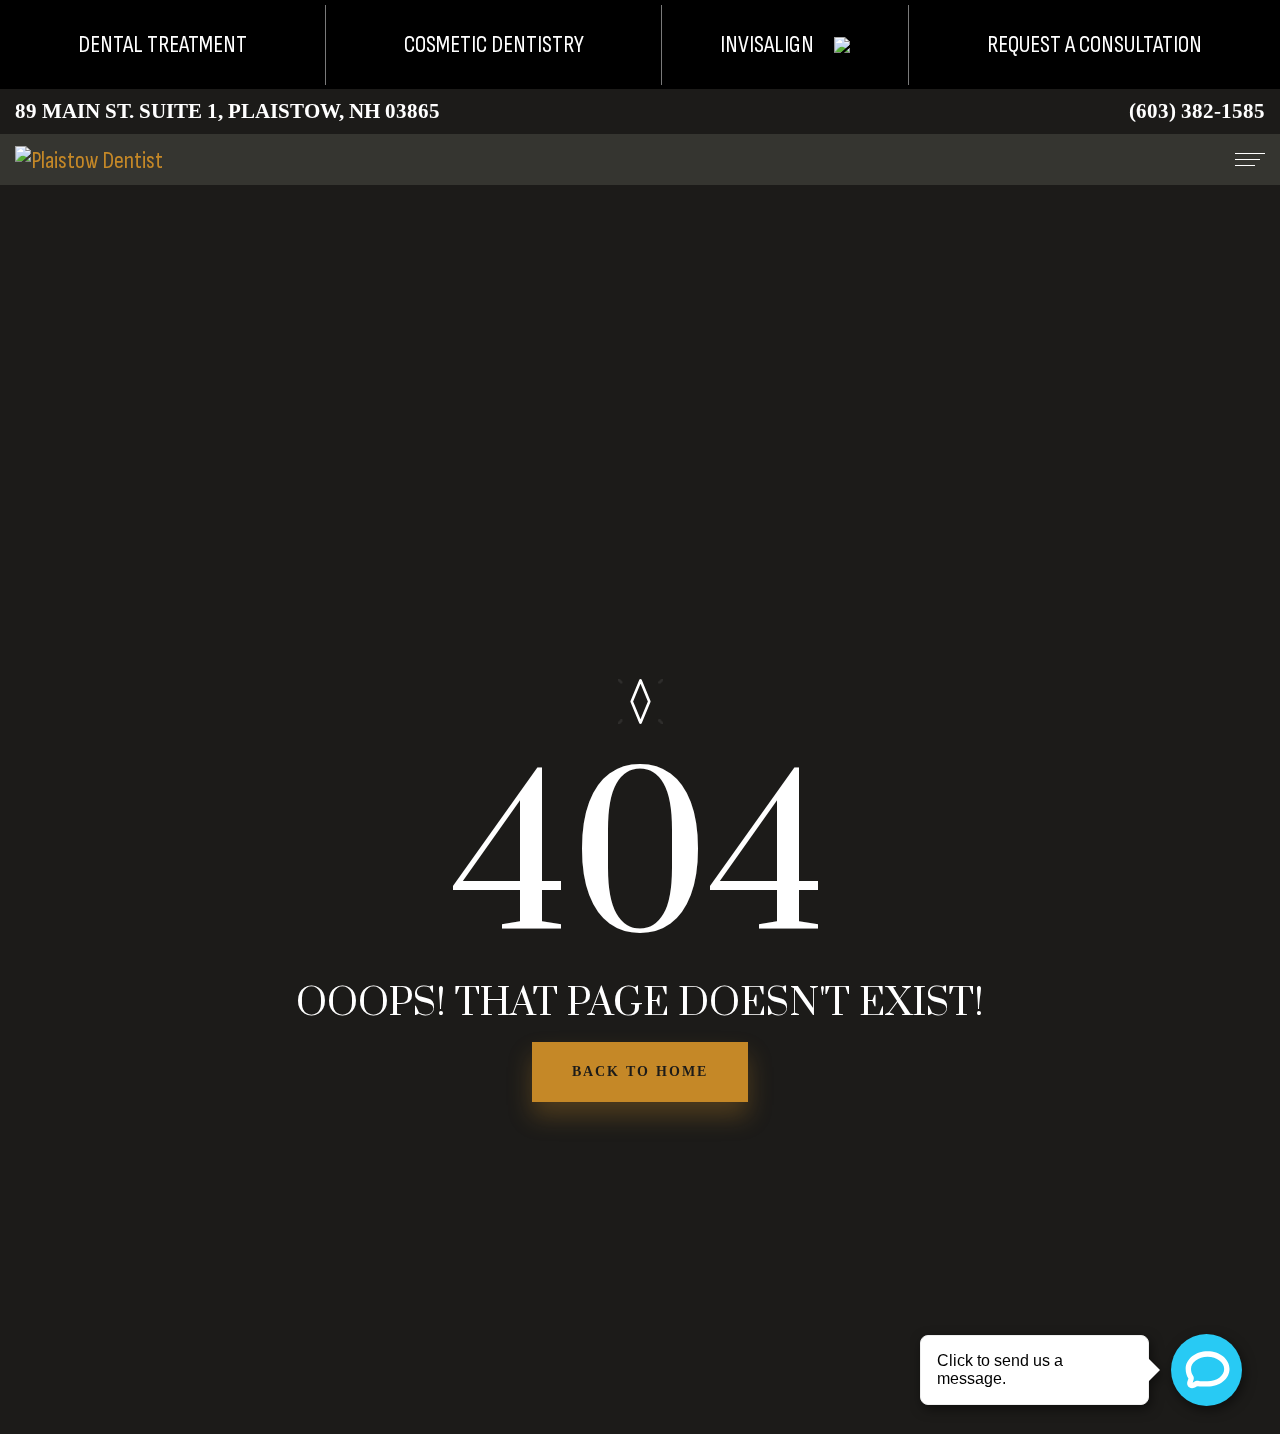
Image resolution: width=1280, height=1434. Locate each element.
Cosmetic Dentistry (494, 44)
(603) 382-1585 (1197, 111)
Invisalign (767, 44)
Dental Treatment (162, 44)
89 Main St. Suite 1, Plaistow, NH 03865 (227, 111)
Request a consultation (1094, 44)
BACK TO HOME (640, 1071)
